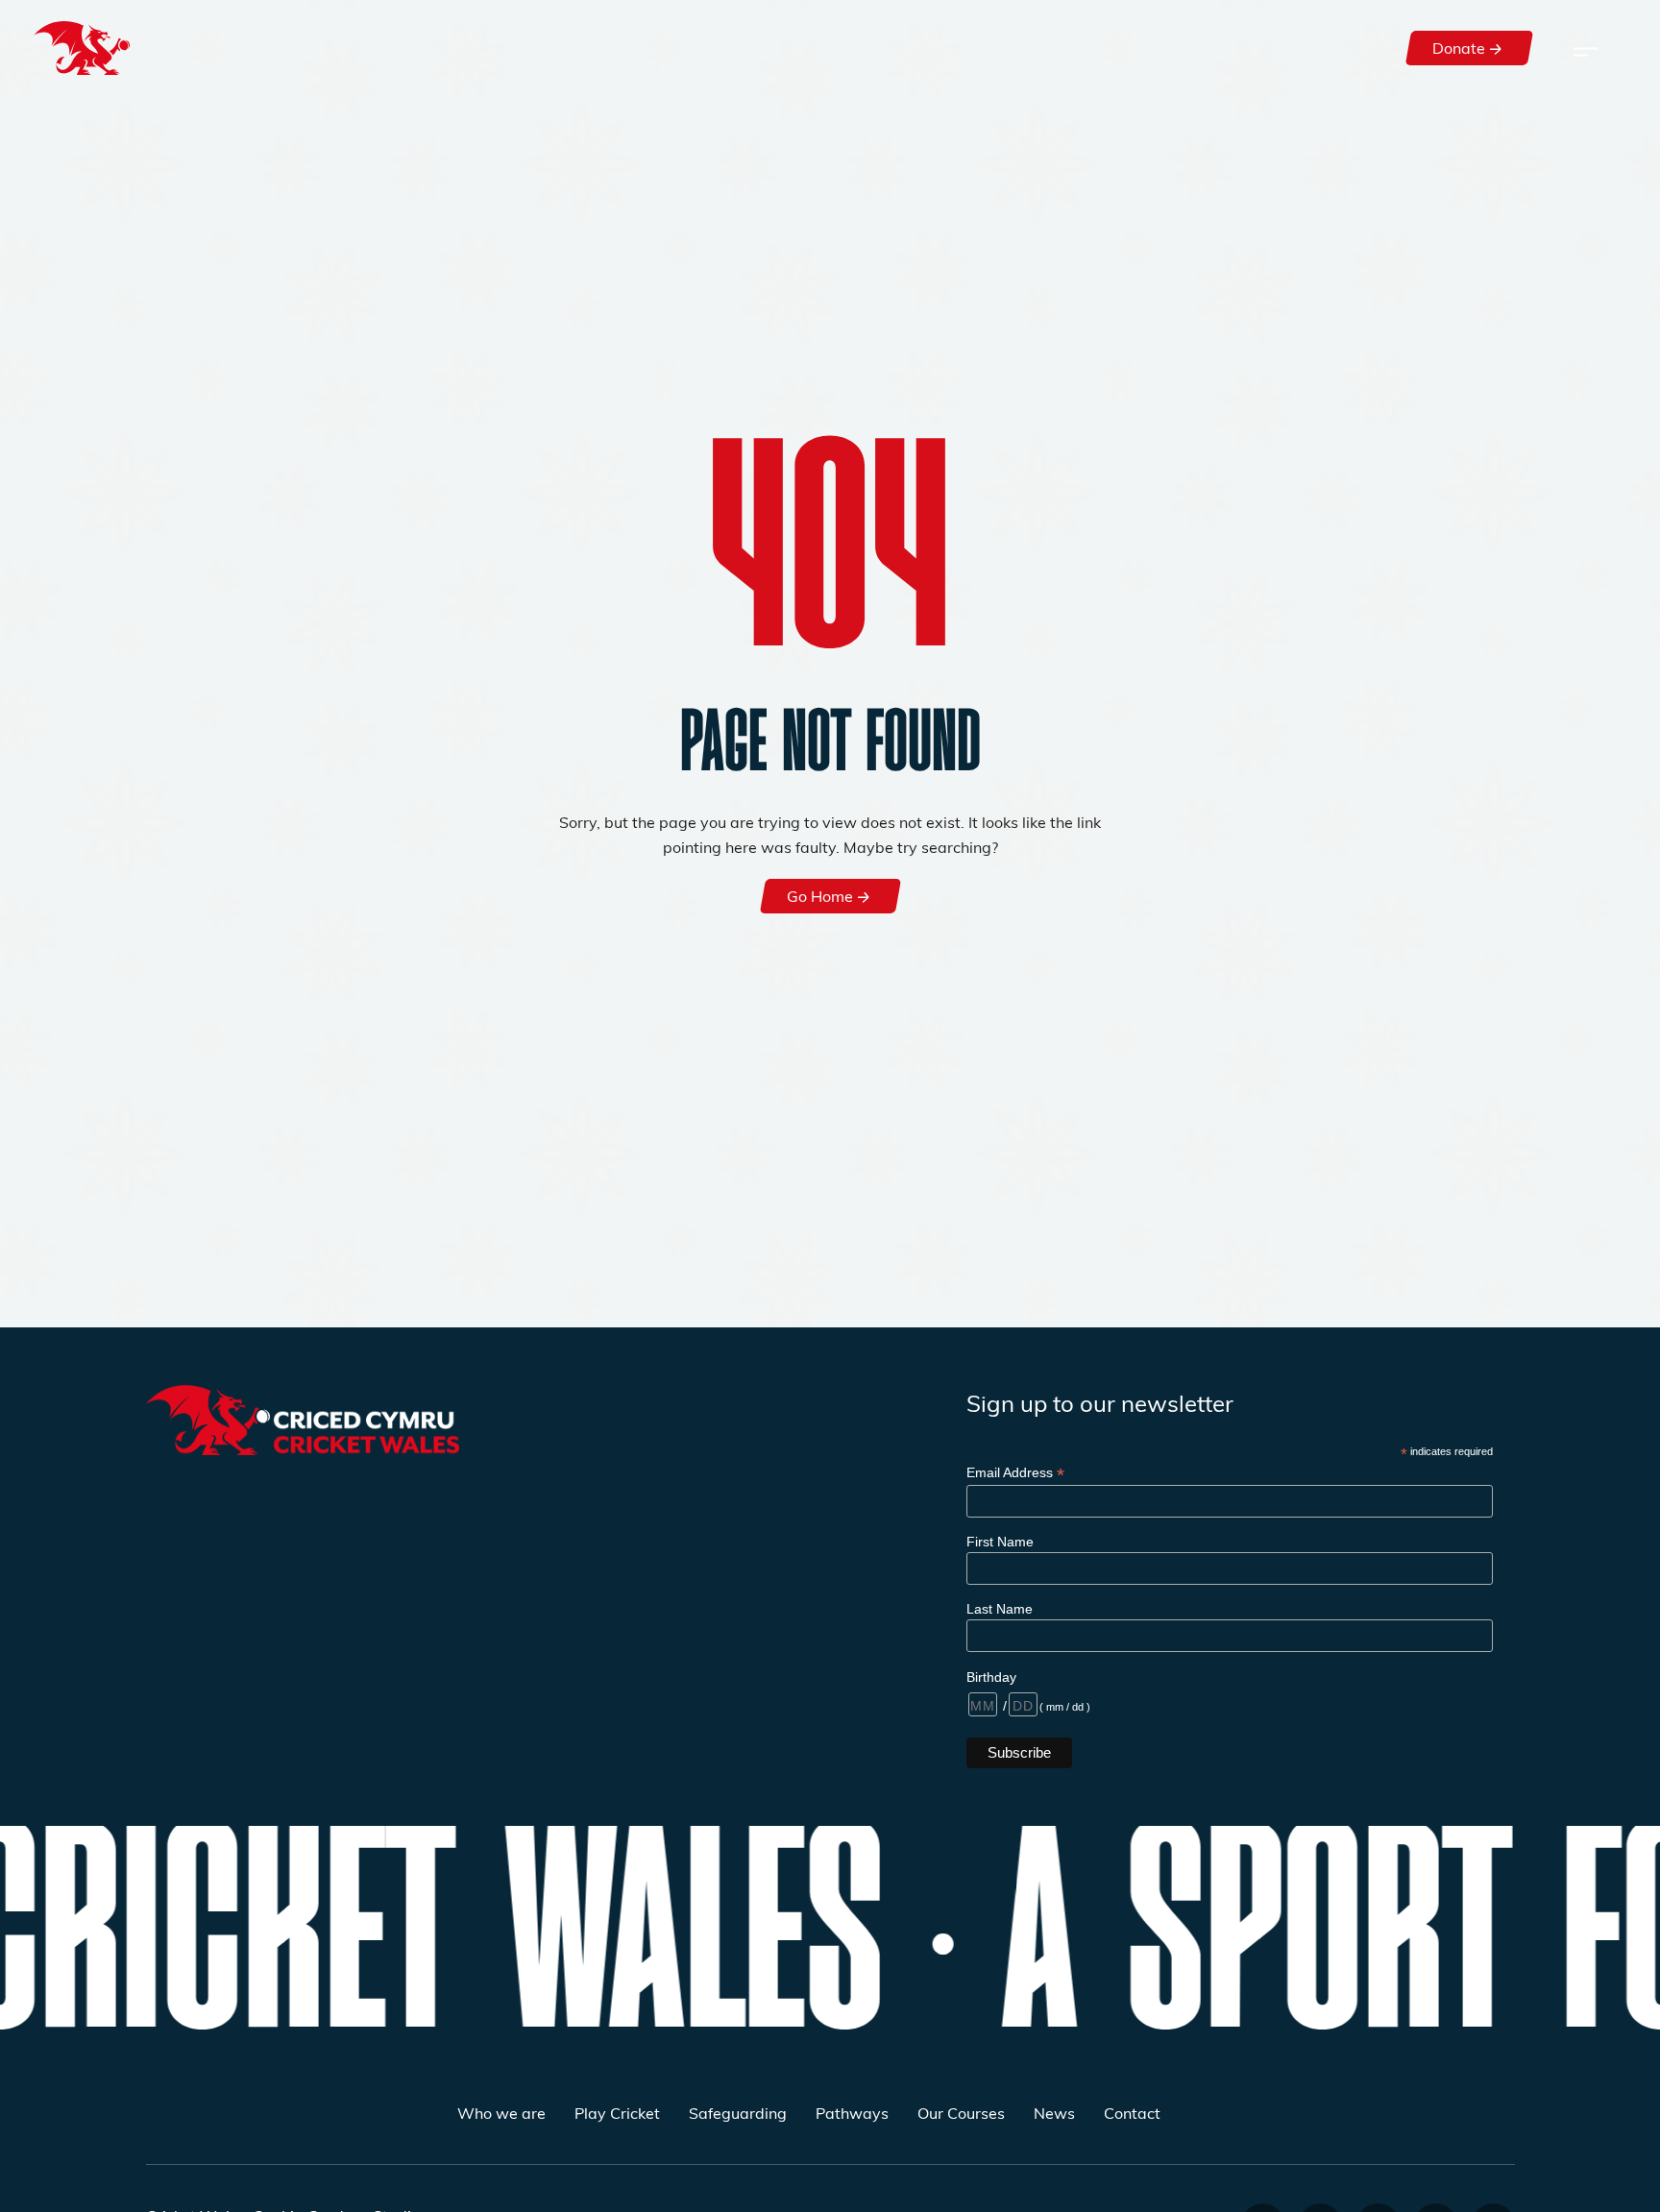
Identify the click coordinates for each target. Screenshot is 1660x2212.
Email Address (1015, 1473)
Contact (1132, 2113)
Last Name (1000, 1609)
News (1054, 2113)
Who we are (501, 2113)
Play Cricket (617, 2113)
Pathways (852, 2113)
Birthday (991, 1677)
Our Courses (961, 2113)
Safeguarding (738, 2113)
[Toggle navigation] (1586, 48)
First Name (1000, 1542)
